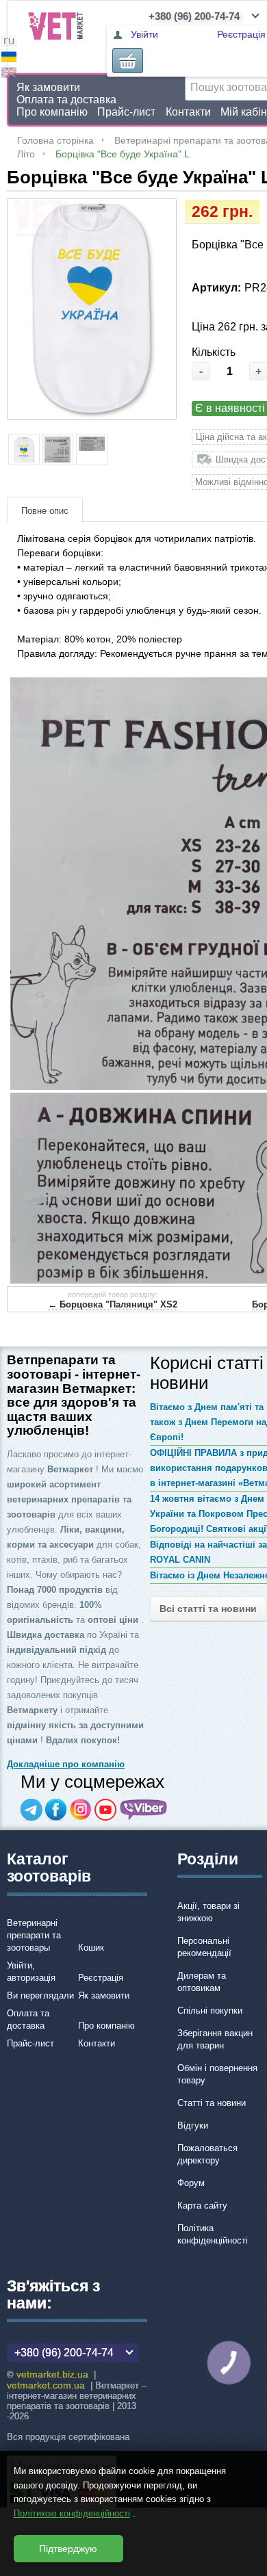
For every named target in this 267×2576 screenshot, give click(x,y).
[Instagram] (81, 1810)
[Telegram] (31, 1810)
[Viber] (144, 1810)
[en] (9, 74)
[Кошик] (128, 61)
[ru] (9, 43)
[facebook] (56, 1810)
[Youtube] (105, 1810)
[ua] (9, 58)
